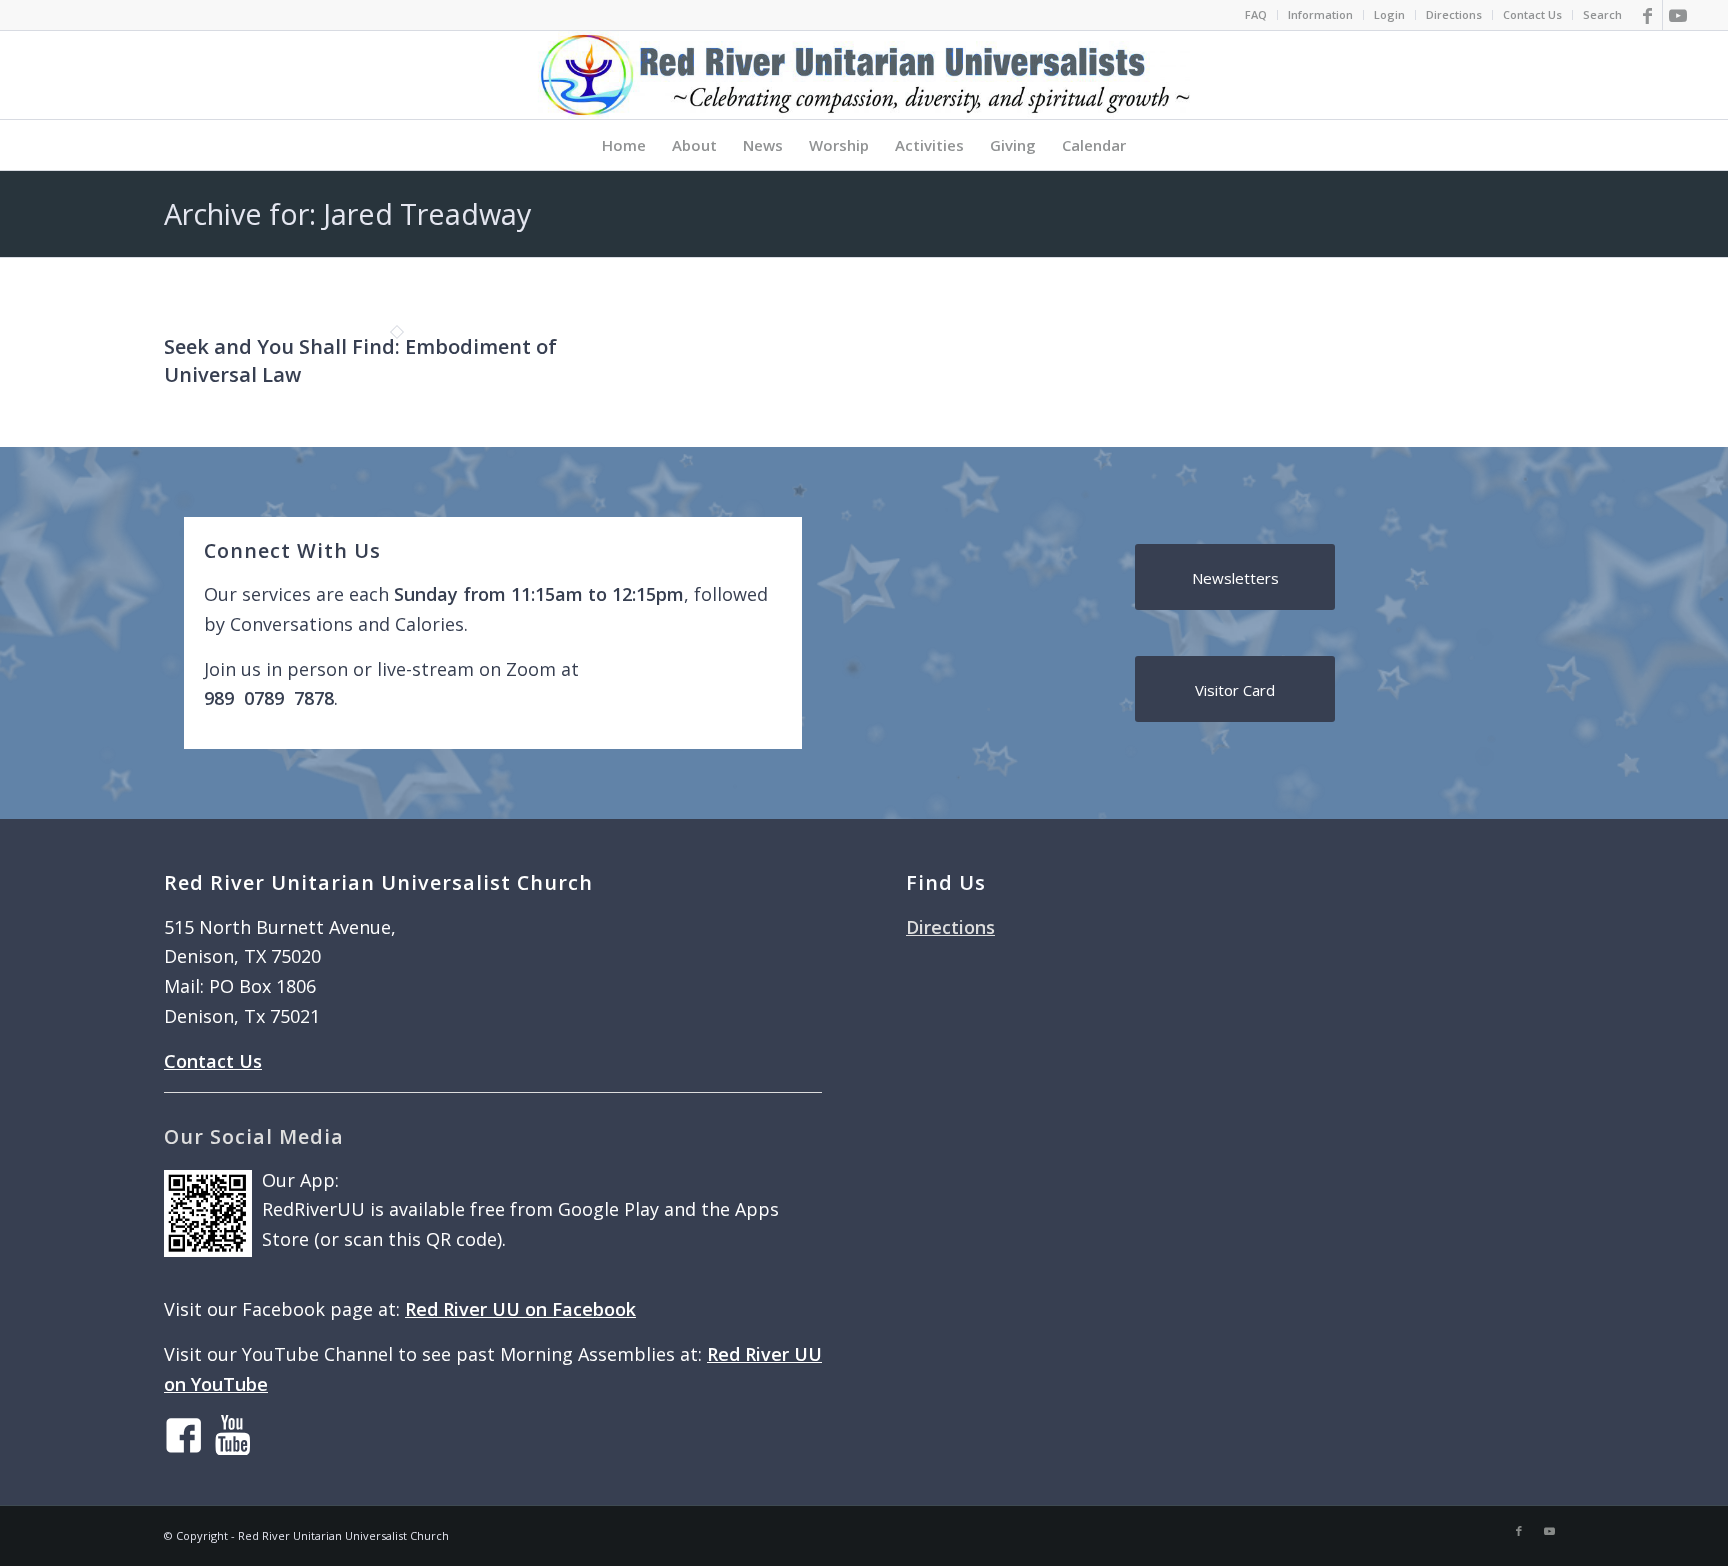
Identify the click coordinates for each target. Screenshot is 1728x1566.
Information (1320, 14)
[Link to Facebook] (1647, 15)
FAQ (1256, 14)
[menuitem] (1256, 15)
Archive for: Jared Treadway (347, 213)
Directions (1454, 14)
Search (1602, 14)
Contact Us (1532, 14)
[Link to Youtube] (1678, 15)
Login (1389, 14)
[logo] (864, 75)
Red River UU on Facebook (520, 1309)
